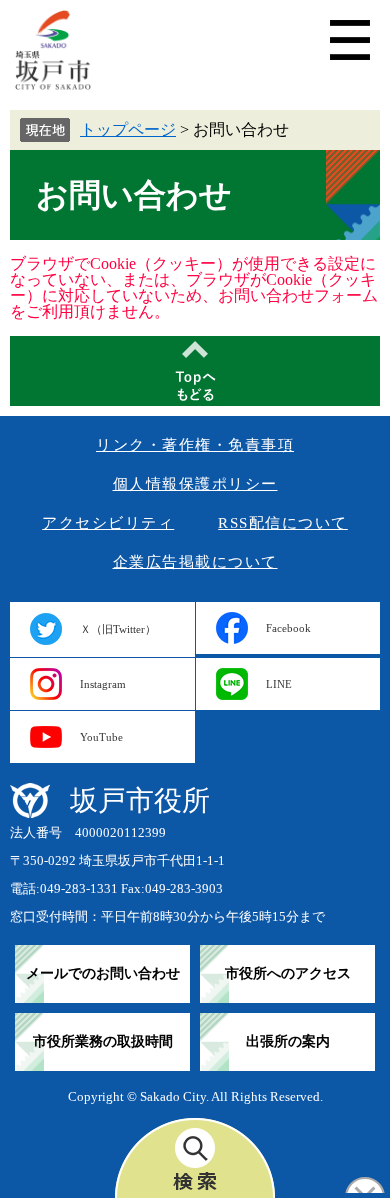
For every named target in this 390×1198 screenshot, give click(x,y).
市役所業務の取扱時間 (103, 1041)
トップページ (128, 129)
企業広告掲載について (195, 562)
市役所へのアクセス (288, 973)
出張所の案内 (288, 1041)
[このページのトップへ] (195, 371)
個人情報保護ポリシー (195, 484)
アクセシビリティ (108, 523)
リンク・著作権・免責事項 (195, 445)
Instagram (103, 684)
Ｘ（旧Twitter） (118, 629)
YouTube (101, 737)
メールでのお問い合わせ (103, 973)
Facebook (288, 628)
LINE (279, 684)
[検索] (195, 1158)
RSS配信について (283, 523)
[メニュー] (350, 40)
